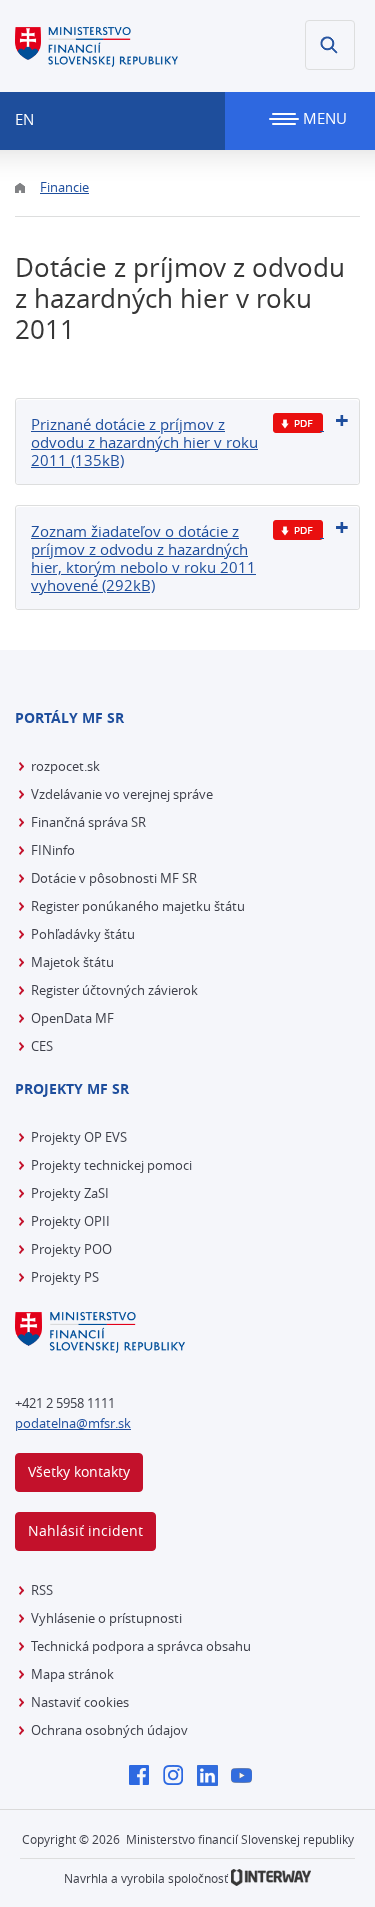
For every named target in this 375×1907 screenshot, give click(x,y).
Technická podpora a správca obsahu (141, 1646)
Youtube (246, 1777)
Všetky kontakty (79, 1471)
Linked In (212, 1777)
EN (24, 119)
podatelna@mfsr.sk (73, 1423)
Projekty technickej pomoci (111, 1165)
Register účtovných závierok (114, 990)
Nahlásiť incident (85, 1530)
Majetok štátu (72, 962)
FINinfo (53, 850)
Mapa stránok (72, 1674)
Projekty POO (71, 1249)
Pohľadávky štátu (83, 934)
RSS (42, 1590)
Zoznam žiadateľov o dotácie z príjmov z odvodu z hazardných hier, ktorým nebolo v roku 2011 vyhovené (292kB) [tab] (143, 558)
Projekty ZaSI (70, 1193)
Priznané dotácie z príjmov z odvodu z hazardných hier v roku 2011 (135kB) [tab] (144, 442)
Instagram (178, 1777)
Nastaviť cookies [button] (80, 1702)
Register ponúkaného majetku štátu (138, 906)
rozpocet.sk (65, 766)
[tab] (187, 441)
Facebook (144, 1777)
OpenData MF (72, 1018)
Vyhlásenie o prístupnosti (106, 1618)
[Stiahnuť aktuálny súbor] (298, 423)
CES (42, 1046)
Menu (323, 118)
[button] (330, 45)
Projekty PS (65, 1277)
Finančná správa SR (88, 822)
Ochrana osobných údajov (109, 1730)
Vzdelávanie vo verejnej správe (122, 794)
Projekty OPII (70, 1221)
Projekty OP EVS (79, 1137)
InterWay (271, 1877)
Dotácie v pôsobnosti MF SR (114, 878)
